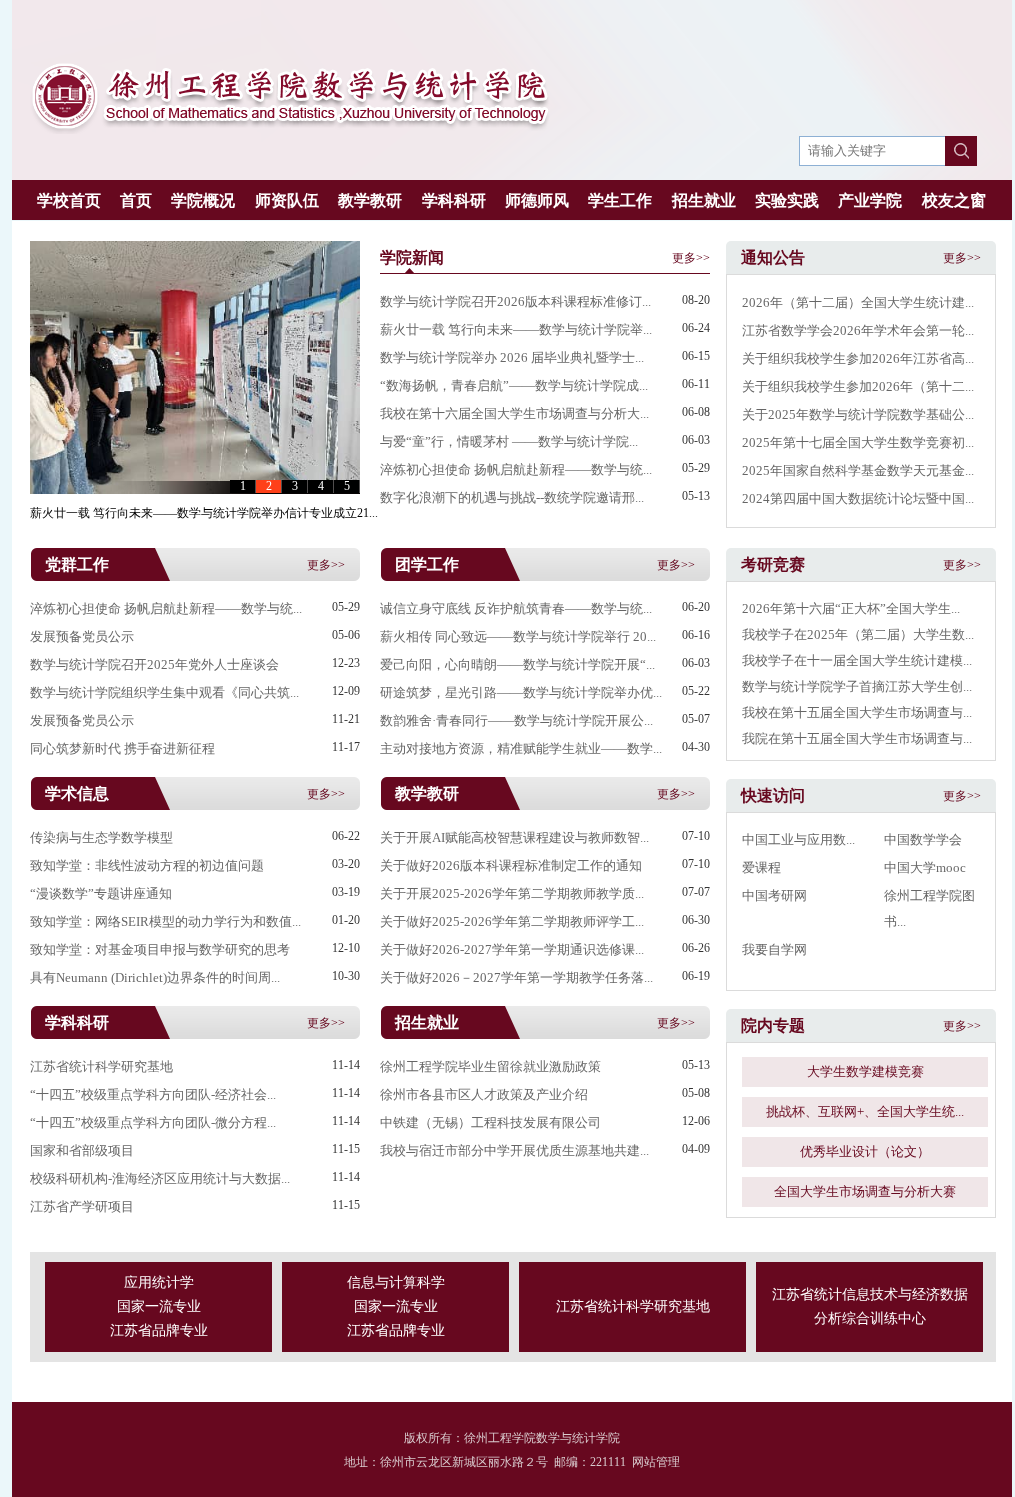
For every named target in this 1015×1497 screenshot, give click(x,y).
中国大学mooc (925, 867)
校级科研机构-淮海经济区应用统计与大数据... (160, 1178)
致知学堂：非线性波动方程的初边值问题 (147, 865)
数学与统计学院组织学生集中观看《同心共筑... (164, 692)
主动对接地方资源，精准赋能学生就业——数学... (521, 748)
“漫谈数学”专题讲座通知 (101, 893)
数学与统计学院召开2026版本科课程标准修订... (515, 301)
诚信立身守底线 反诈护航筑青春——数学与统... (516, 608)
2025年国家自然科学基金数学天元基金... (858, 470)
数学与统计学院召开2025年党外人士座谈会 (154, 664)
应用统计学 (159, 1282)
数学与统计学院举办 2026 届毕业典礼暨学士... (512, 357)
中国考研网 (774, 895)
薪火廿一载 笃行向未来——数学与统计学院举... (516, 329)
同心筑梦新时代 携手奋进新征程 (122, 748)
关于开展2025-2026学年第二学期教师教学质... (512, 893)
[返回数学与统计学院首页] (290, 130)
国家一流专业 (159, 1306)
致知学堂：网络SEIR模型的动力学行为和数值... (165, 921)
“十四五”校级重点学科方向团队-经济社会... (153, 1094)
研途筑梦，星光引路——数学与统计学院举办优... (521, 692)
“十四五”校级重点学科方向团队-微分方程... (153, 1122)
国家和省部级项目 (82, 1150)
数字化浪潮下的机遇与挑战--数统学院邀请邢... (512, 497)
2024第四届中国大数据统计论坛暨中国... (858, 498)
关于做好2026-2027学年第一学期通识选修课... (512, 949)
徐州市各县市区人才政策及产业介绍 (484, 1094)
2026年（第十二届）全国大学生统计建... (858, 302)
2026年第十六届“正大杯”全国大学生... (851, 608)
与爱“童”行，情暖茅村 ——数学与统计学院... (509, 441)
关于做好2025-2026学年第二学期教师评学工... (512, 921)
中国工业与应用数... (798, 839)
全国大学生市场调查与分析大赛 (865, 1191)
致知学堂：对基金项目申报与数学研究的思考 (160, 949)
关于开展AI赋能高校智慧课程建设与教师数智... (514, 837)
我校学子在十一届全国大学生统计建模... (857, 660)
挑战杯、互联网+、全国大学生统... (865, 1111)
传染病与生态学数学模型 (101, 837)
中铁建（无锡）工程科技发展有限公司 (490, 1122)
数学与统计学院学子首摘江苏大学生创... (857, 686)
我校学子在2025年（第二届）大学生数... (858, 634)
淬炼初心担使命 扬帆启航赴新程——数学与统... (516, 469)
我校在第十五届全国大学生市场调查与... (857, 712)
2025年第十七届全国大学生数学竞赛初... (858, 442)
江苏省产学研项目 (82, 1206)
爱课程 (761, 867)
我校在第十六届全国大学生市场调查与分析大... (514, 413)
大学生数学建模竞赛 (865, 1071)
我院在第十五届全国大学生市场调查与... (857, 738)
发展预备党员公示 (82, 636)
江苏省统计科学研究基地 (101, 1066)
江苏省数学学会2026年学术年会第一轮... (858, 330)
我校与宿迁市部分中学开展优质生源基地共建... (514, 1150)
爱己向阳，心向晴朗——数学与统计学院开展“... (517, 664)
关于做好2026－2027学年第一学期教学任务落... (516, 977)
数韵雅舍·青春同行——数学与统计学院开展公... (516, 720)
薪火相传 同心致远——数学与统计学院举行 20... (518, 636)
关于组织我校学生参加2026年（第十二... (858, 386)
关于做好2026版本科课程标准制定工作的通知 (511, 865)
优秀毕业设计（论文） (865, 1151)
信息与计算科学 (396, 1282)
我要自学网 (774, 949)
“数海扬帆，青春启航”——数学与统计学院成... (514, 385)
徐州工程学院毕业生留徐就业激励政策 (490, 1066)
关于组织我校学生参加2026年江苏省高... (858, 358)
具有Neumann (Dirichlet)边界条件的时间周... (155, 977)
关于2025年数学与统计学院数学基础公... (858, 414)
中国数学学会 (923, 839)
